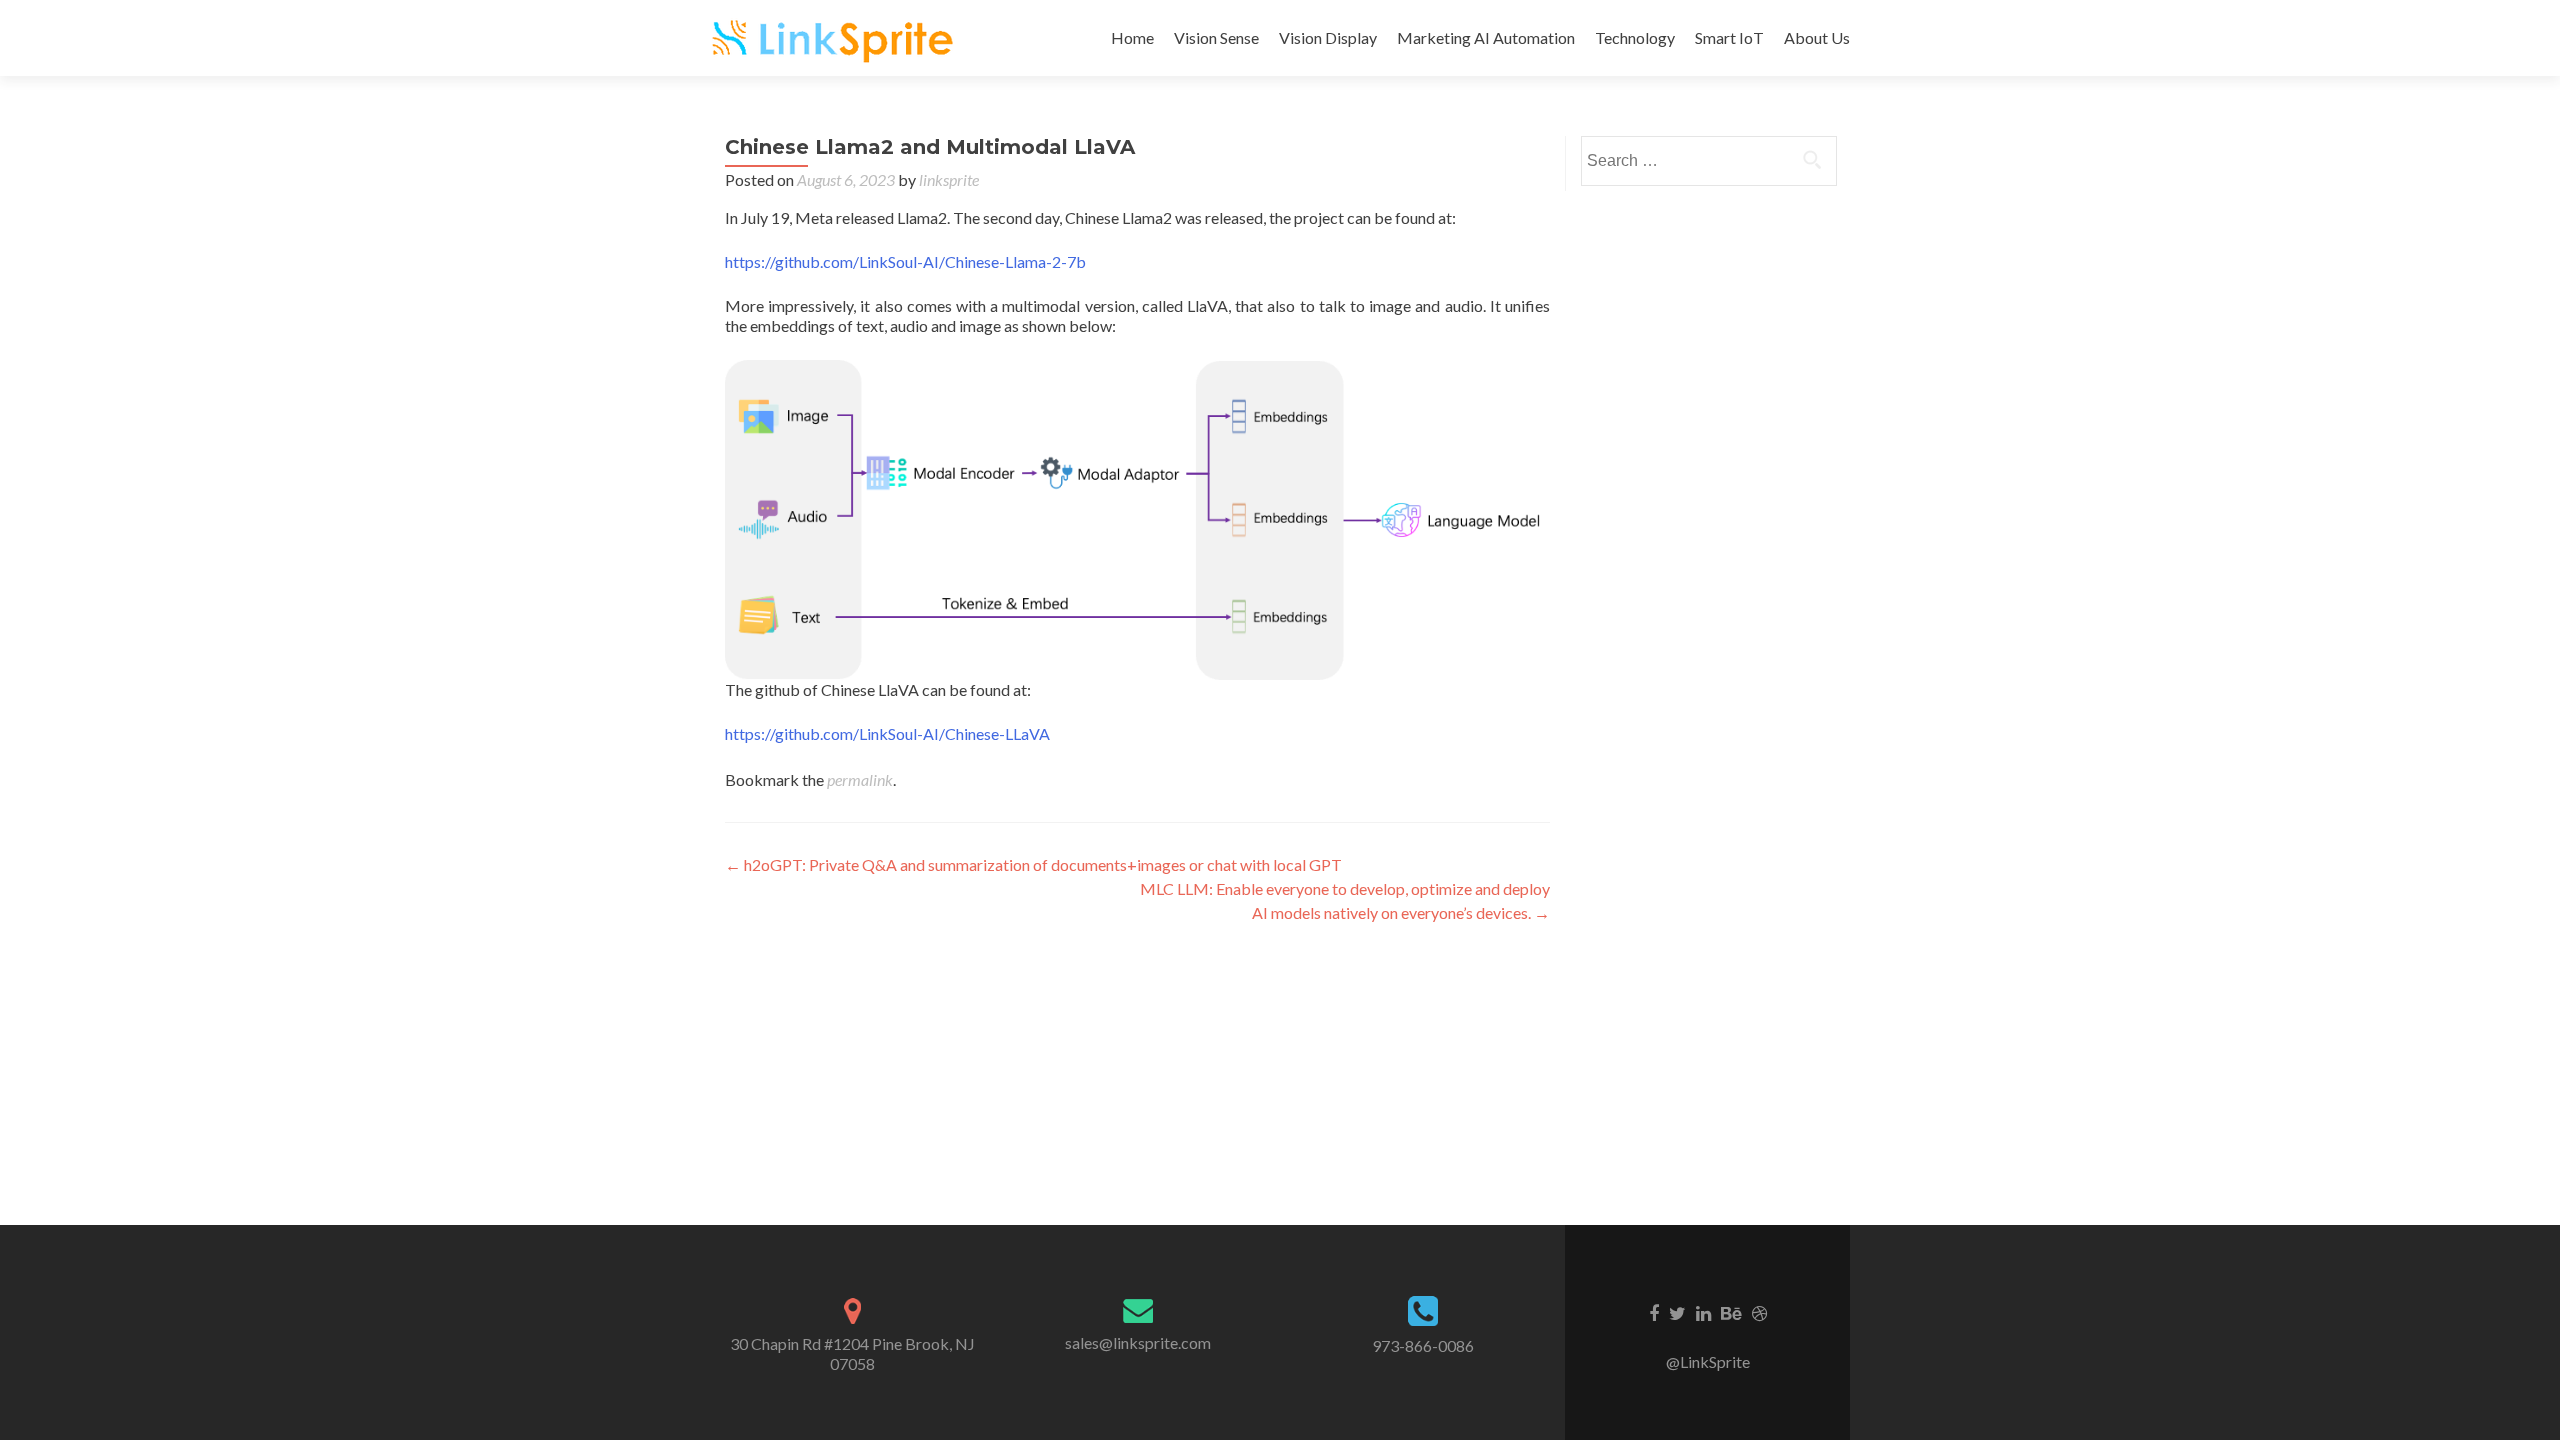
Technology (1635, 37)
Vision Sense (1216, 37)
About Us (1817, 37)
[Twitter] (1677, 1312)
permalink (860, 779)
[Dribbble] (1759, 1312)
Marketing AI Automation (1486, 37)
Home (1132, 37)
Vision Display (1328, 37)
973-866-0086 (1423, 1345)
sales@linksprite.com (1138, 1342)
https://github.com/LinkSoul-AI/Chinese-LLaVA (887, 733)
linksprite (949, 179)
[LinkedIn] (1703, 1312)
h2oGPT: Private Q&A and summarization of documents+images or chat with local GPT (1033, 864)
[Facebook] (1654, 1312)
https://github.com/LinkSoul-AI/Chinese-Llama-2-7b (905, 261)
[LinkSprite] (835, 38)
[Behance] (1731, 1312)
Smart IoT (1729, 37)
